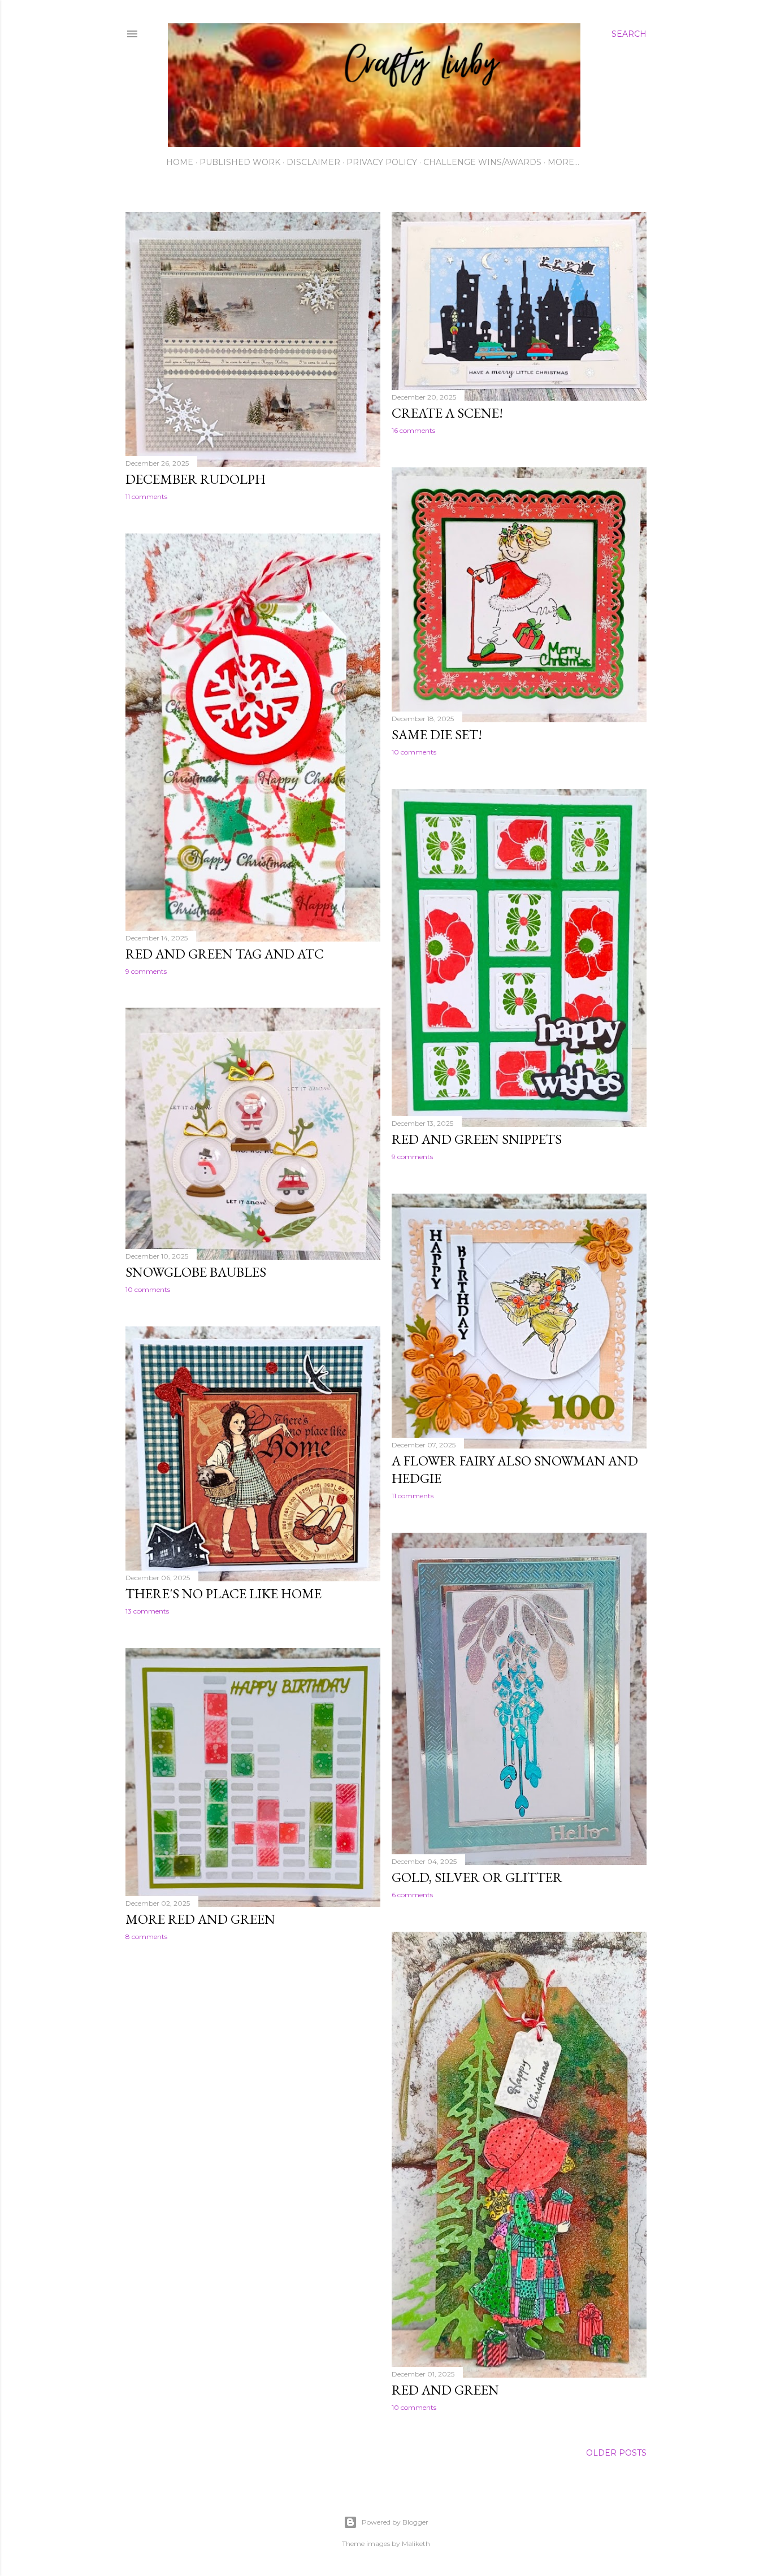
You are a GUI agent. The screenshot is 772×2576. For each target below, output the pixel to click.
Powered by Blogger (395, 2522)
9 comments (146, 971)
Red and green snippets (477, 1139)
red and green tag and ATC (225, 954)
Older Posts (616, 2453)
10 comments (414, 752)
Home (180, 162)
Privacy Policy (382, 162)
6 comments (412, 1895)
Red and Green (445, 2390)
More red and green (200, 1919)
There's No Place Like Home (224, 1593)
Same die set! (437, 734)
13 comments (147, 1611)
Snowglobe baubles (196, 1272)
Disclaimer (313, 162)
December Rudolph (196, 479)
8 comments (146, 1937)
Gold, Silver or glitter (477, 1877)
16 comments (413, 430)
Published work (240, 162)
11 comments (146, 496)
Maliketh (416, 2544)
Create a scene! (447, 413)
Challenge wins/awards (482, 162)
